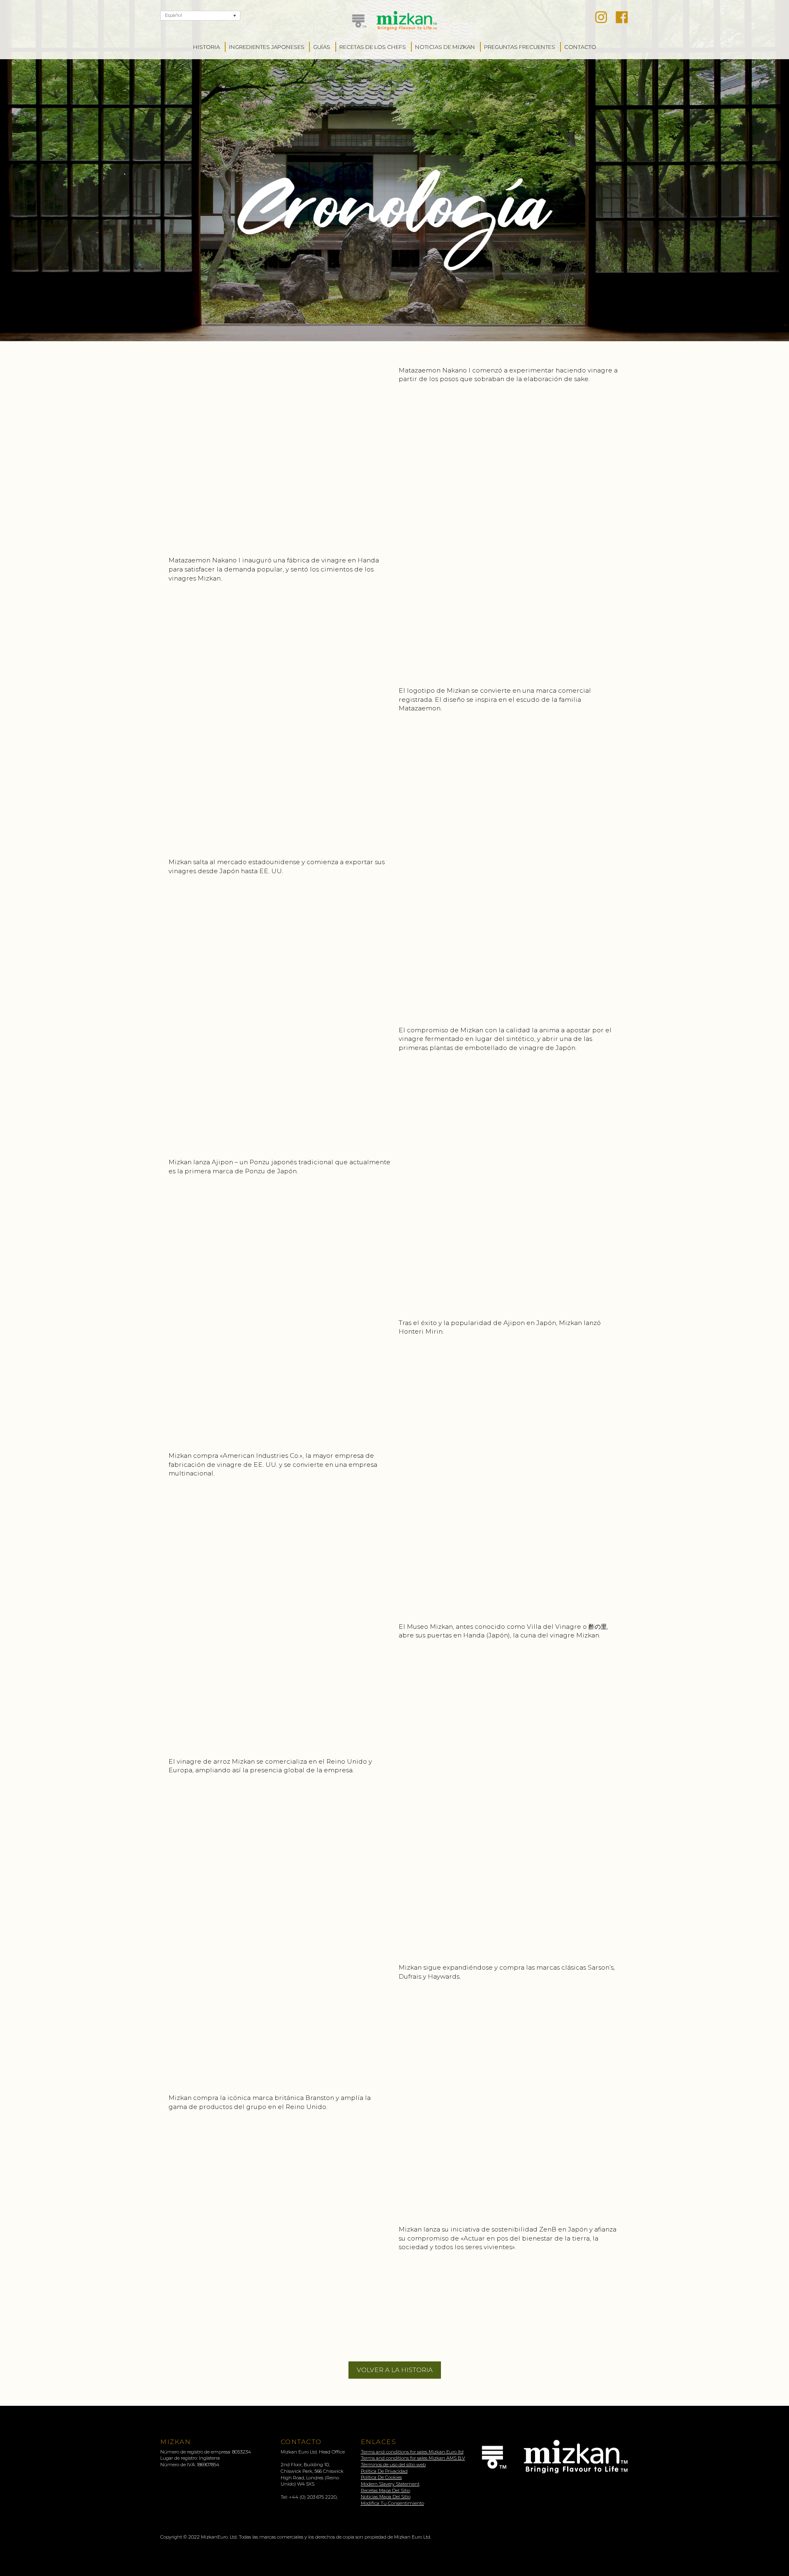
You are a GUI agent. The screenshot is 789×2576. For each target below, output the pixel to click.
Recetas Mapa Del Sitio (385, 2490)
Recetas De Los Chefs (373, 47)
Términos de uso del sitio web (393, 2465)
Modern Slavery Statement (390, 2484)
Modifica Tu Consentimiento (392, 2503)
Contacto (580, 47)
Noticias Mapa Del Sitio (386, 2497)
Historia (206, 47)
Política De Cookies (381, 2477)
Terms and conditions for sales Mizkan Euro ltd (412, 2452)
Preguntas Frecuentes (520, 47)
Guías (322, 47)
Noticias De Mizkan (445, 47)
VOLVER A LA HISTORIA (395, 2370)
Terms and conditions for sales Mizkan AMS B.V (413, 2458)
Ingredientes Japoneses (267, 47)
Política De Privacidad (384, 2471)
